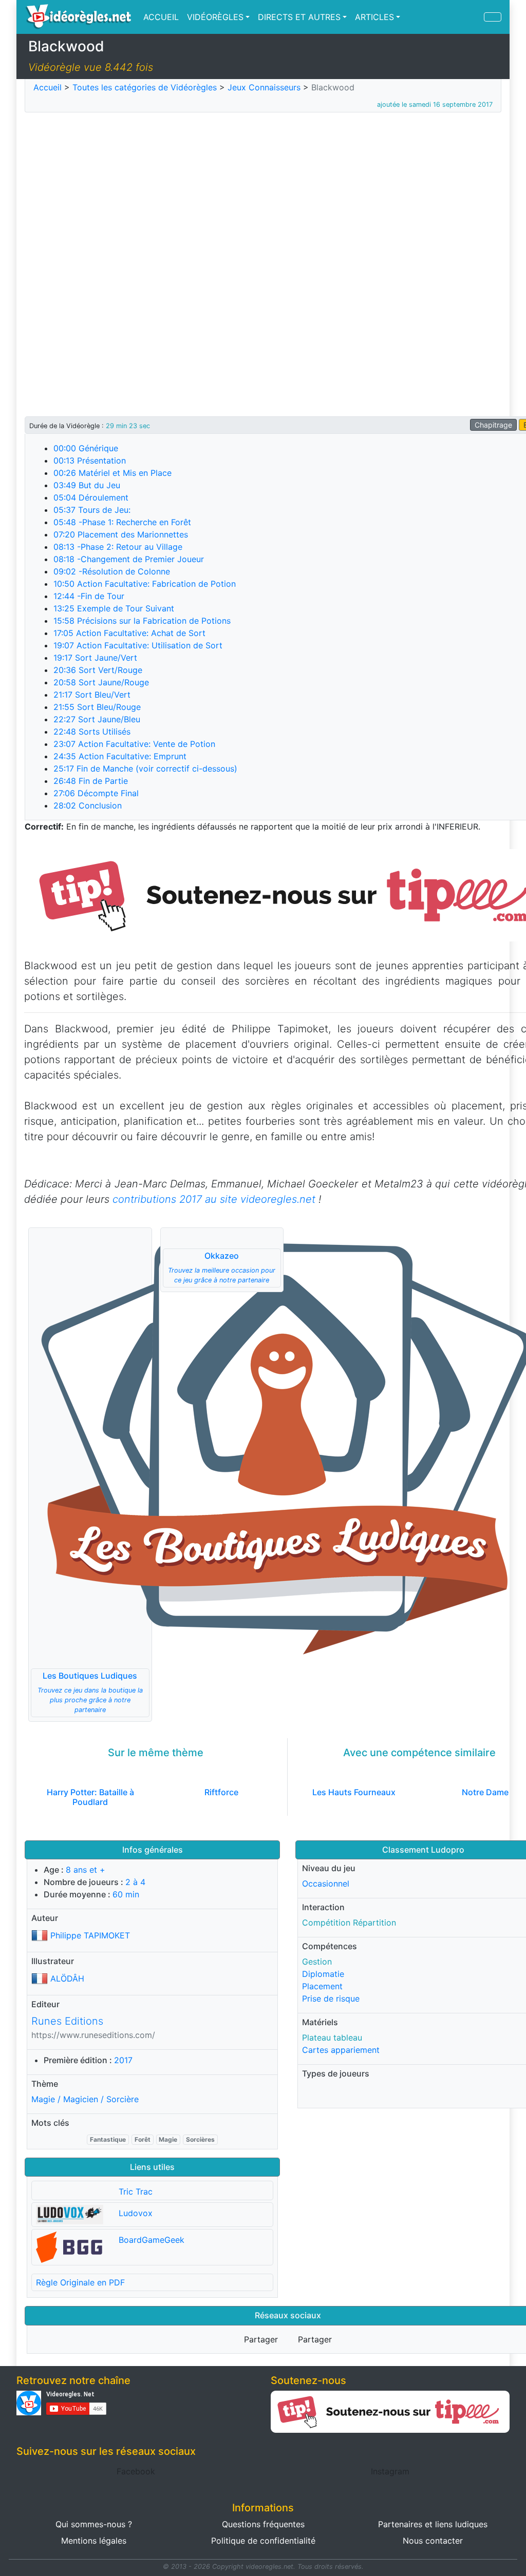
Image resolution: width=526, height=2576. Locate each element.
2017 (123, 2060)
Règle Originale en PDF (80, 2282)
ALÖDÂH (67, 1978)
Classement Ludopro (423, 1850)
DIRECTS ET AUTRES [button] (299, 17)
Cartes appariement (341, 2050)
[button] (90, 1475)
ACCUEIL (161, 17)
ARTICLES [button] (374, 17)
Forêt (143, 2139)
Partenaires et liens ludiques (433, 2524)
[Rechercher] (493, 17)
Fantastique (108, 2139)
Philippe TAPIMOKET (90, 1935)
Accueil (48, 87)
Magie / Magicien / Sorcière (85, 2099)
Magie (168, 2139)
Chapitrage (493, 425)
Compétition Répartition (349, 1923)
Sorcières (200, 2139)
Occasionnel (326, 1883)
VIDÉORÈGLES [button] (215, 17)
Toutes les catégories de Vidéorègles (145, 87)
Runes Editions (67, 2021)
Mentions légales (94, 2541)
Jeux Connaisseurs (264, 87)
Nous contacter (433, 2541)
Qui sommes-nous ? (94, 2524)
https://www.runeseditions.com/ (93, 2035)
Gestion (317, 1962)
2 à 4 (135, 1882)
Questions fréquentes (263, 2524)
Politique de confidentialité (263, 2541)
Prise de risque (331, 1998)
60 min (126, 1894)
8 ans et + (86, 1870)
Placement (322, 1986)
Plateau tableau (332, 2037)
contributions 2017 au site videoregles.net (214, 1199)
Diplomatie (323, 1974)
